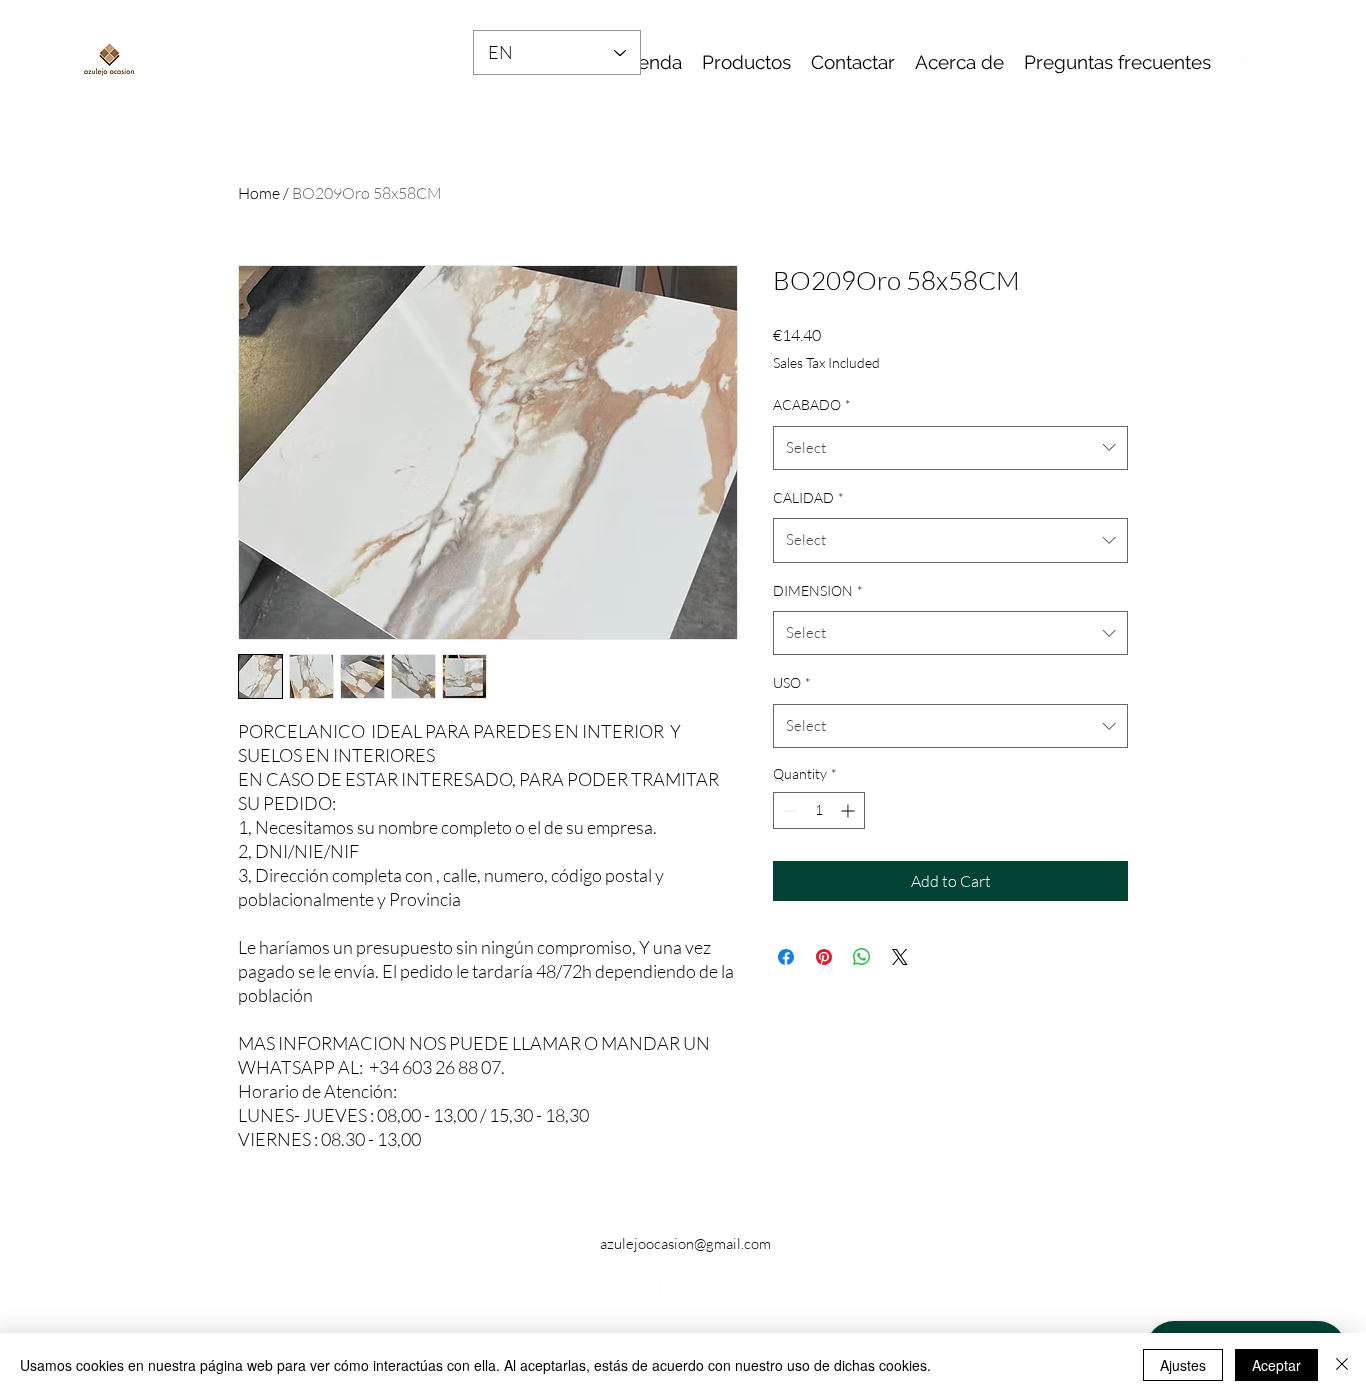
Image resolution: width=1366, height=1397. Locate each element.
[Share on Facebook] (786, 957)
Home (259, 193)
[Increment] (849, 810)
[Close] (1342, 1365)
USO (792, 682)
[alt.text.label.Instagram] (1276, 60)
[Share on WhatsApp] (862, 957)
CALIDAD (808, 497)
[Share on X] (900, 957)
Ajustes (1183, 1365)
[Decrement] (788, 810)
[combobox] (950, 448)
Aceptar (1276, 1365)
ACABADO (812, 404)
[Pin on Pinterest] (824, 957)
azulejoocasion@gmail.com (685, 1243)
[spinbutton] (819, 810)
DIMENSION (818, 590)
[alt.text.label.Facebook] (1246, 60)
